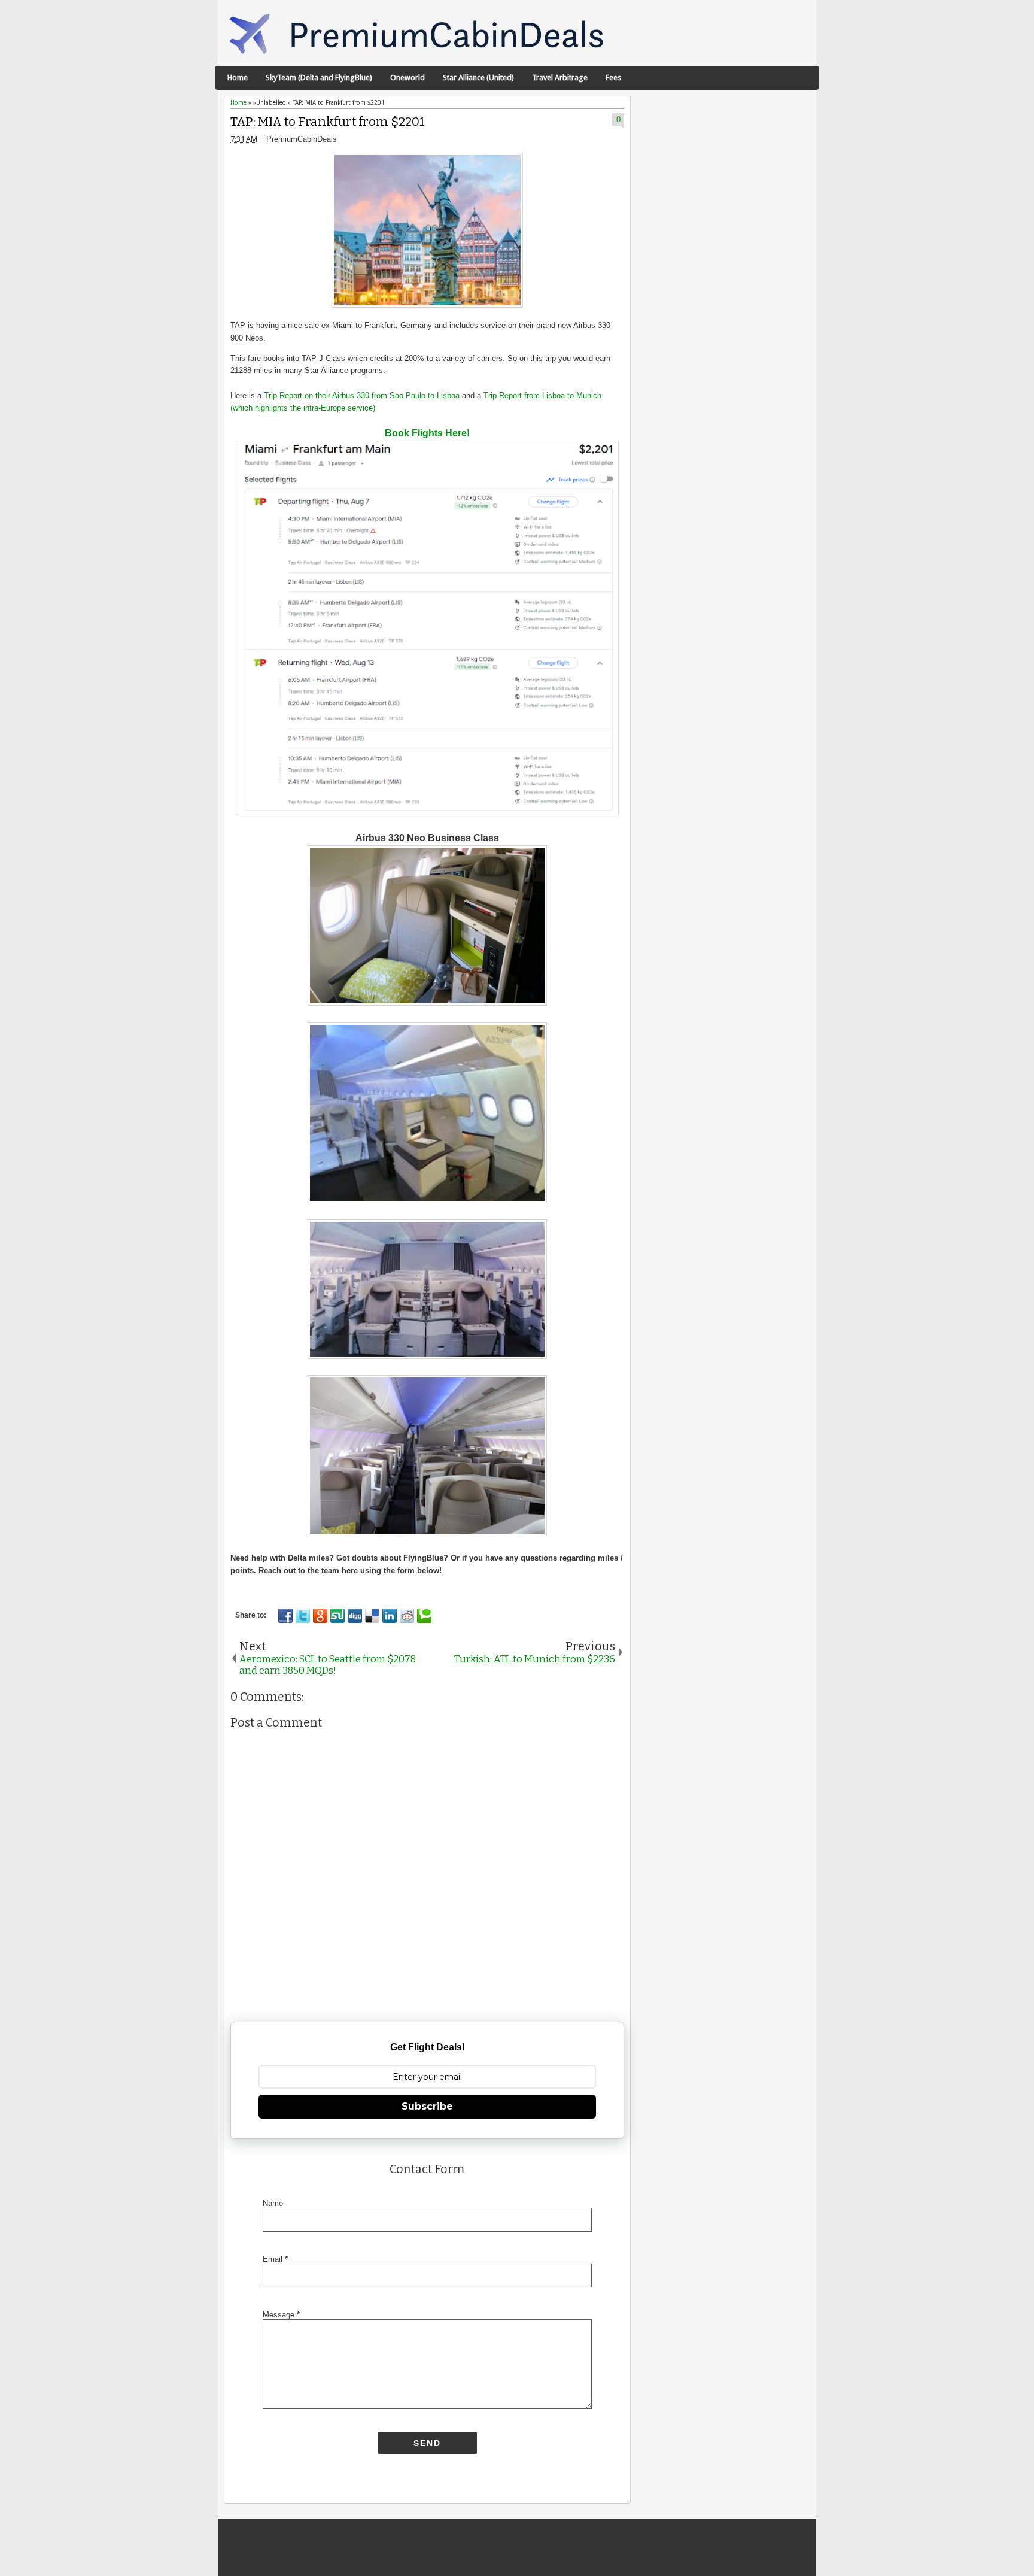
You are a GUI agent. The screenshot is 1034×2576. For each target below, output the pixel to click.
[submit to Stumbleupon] (337, 1616)
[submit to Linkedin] (390, 1616)
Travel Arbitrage (560, 78)
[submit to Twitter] (303, 1616)
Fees (613, 78)
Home (238, 78)
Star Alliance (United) (478, 78)
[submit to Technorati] (424, 1616)
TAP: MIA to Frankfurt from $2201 (328, 122)
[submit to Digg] (355, 1616)
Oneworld (407, 78)
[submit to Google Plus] (320, 1616)
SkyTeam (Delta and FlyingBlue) (319, 78)
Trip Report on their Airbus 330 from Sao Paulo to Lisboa (362, 395)
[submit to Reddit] (407, 1616)
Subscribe (427, 2106)
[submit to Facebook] (285, 1616)
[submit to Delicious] (372, 1616)
